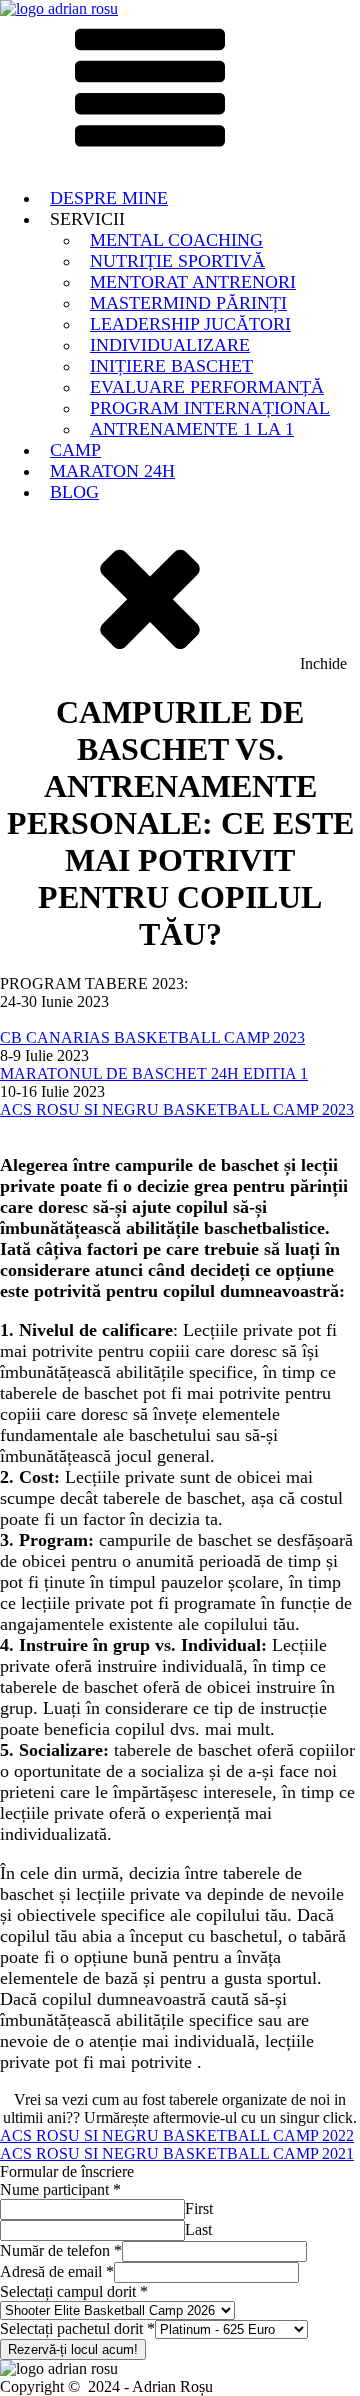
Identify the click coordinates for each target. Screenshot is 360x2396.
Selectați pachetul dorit (77, 2328)
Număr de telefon (61, 2250)
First (199, 2208)
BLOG (74, 492)
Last (198, 2229)
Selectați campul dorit (74, 2291)
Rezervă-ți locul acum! (73, 2349)
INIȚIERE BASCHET (171, 366)
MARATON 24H (112, 471)
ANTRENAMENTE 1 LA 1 (192, 429)
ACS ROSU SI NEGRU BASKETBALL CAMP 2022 (177, 2135)
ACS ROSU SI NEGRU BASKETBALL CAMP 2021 (177, 2153)
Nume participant (60, 2189)
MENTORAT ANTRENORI (193, 282)
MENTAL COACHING (176, 240)
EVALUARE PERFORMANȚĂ (207, 387)
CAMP (75, 450)
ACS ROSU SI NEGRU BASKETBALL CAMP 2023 (177, 1109)
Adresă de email (57, 2271)
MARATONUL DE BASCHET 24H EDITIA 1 (154, 1073)
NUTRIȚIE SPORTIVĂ (177, 261)
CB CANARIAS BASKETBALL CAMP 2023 (152, 1037)
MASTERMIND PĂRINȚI (188, 303)
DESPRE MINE (109, 198)
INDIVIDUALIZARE (170, 345)
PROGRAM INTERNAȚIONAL (210, 408)
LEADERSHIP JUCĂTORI (190, 324)
